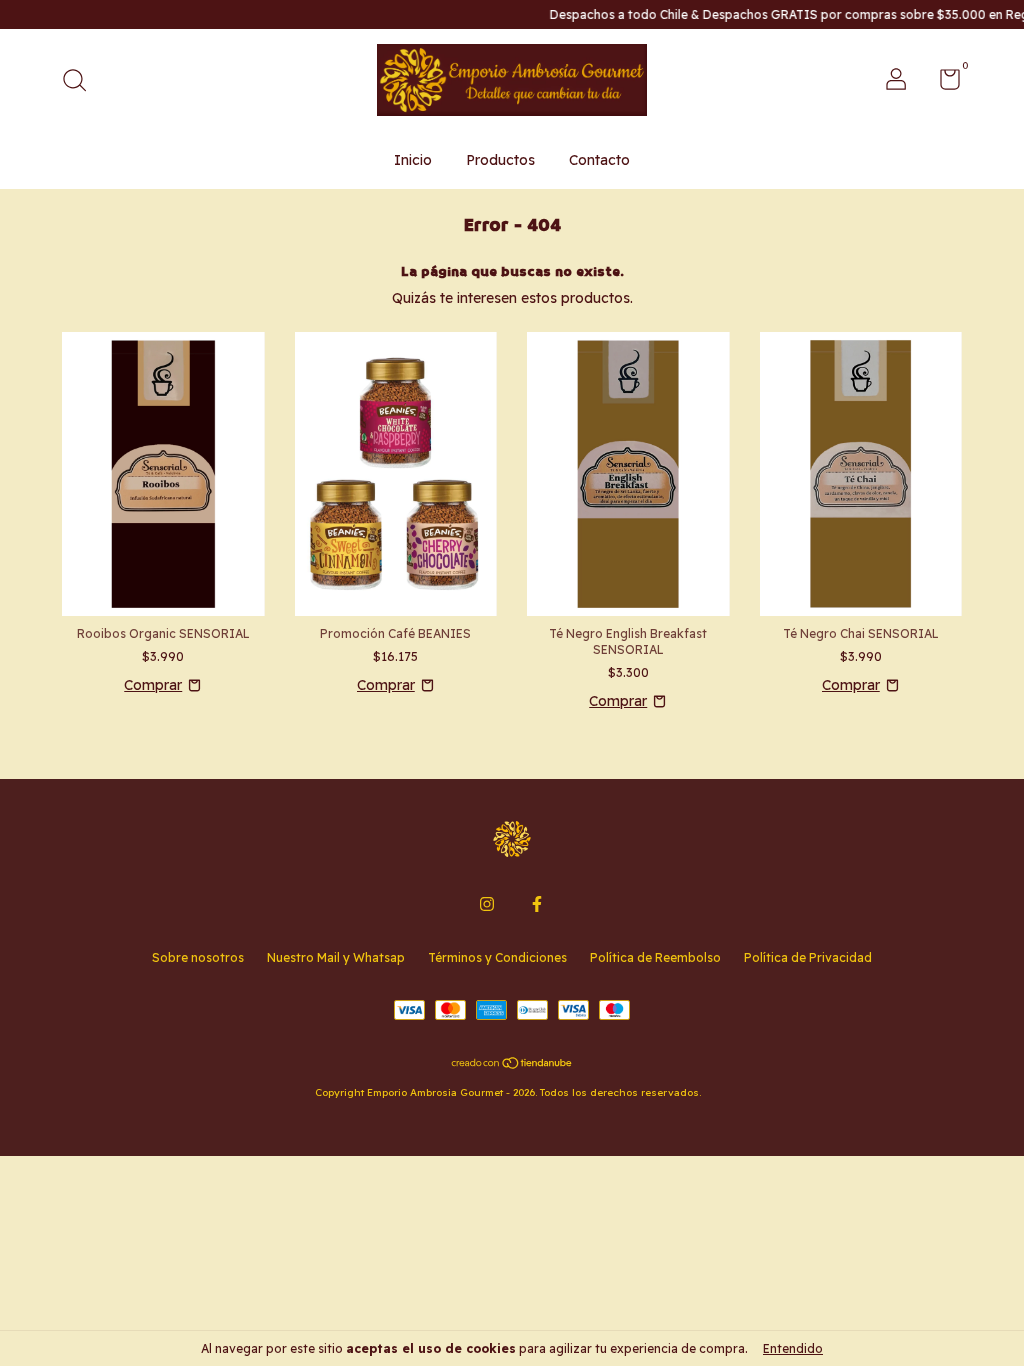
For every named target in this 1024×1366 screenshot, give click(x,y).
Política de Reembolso (655, 957)
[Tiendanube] (512, 1065)
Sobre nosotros (198, 957)
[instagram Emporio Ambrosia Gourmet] (487, 904)
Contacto (599, 160)
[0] (942, 83)
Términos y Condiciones (497, 957)
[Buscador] (81, 82)
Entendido (793, 1348)
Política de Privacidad (808, 957)
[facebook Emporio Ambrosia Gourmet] (537, 904)
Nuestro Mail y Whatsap (336, 957)
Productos (500, 160)
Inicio (413, 160)
